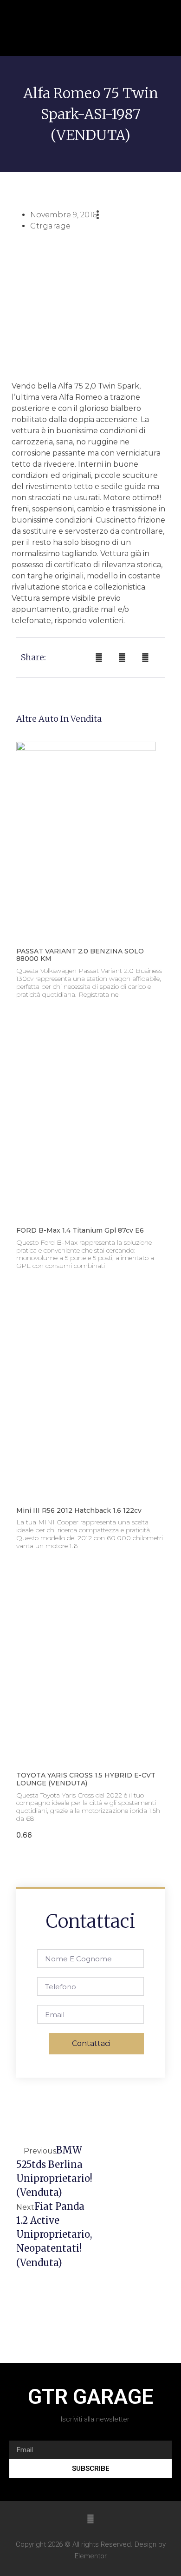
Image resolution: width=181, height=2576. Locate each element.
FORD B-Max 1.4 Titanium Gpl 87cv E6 (80, 1230)
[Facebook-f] (90, 2519)
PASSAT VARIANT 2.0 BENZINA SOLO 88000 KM (80, 955)
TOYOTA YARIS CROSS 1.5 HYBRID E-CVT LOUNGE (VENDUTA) (86, 1779)
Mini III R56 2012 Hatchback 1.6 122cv (79, 1510)
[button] (140, 28)
